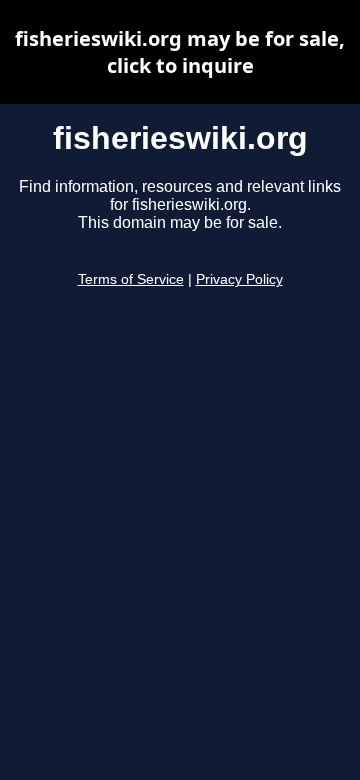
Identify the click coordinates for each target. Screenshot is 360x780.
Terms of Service (131, 279)
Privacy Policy (239, 279)
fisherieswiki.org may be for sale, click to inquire (180, 52)
